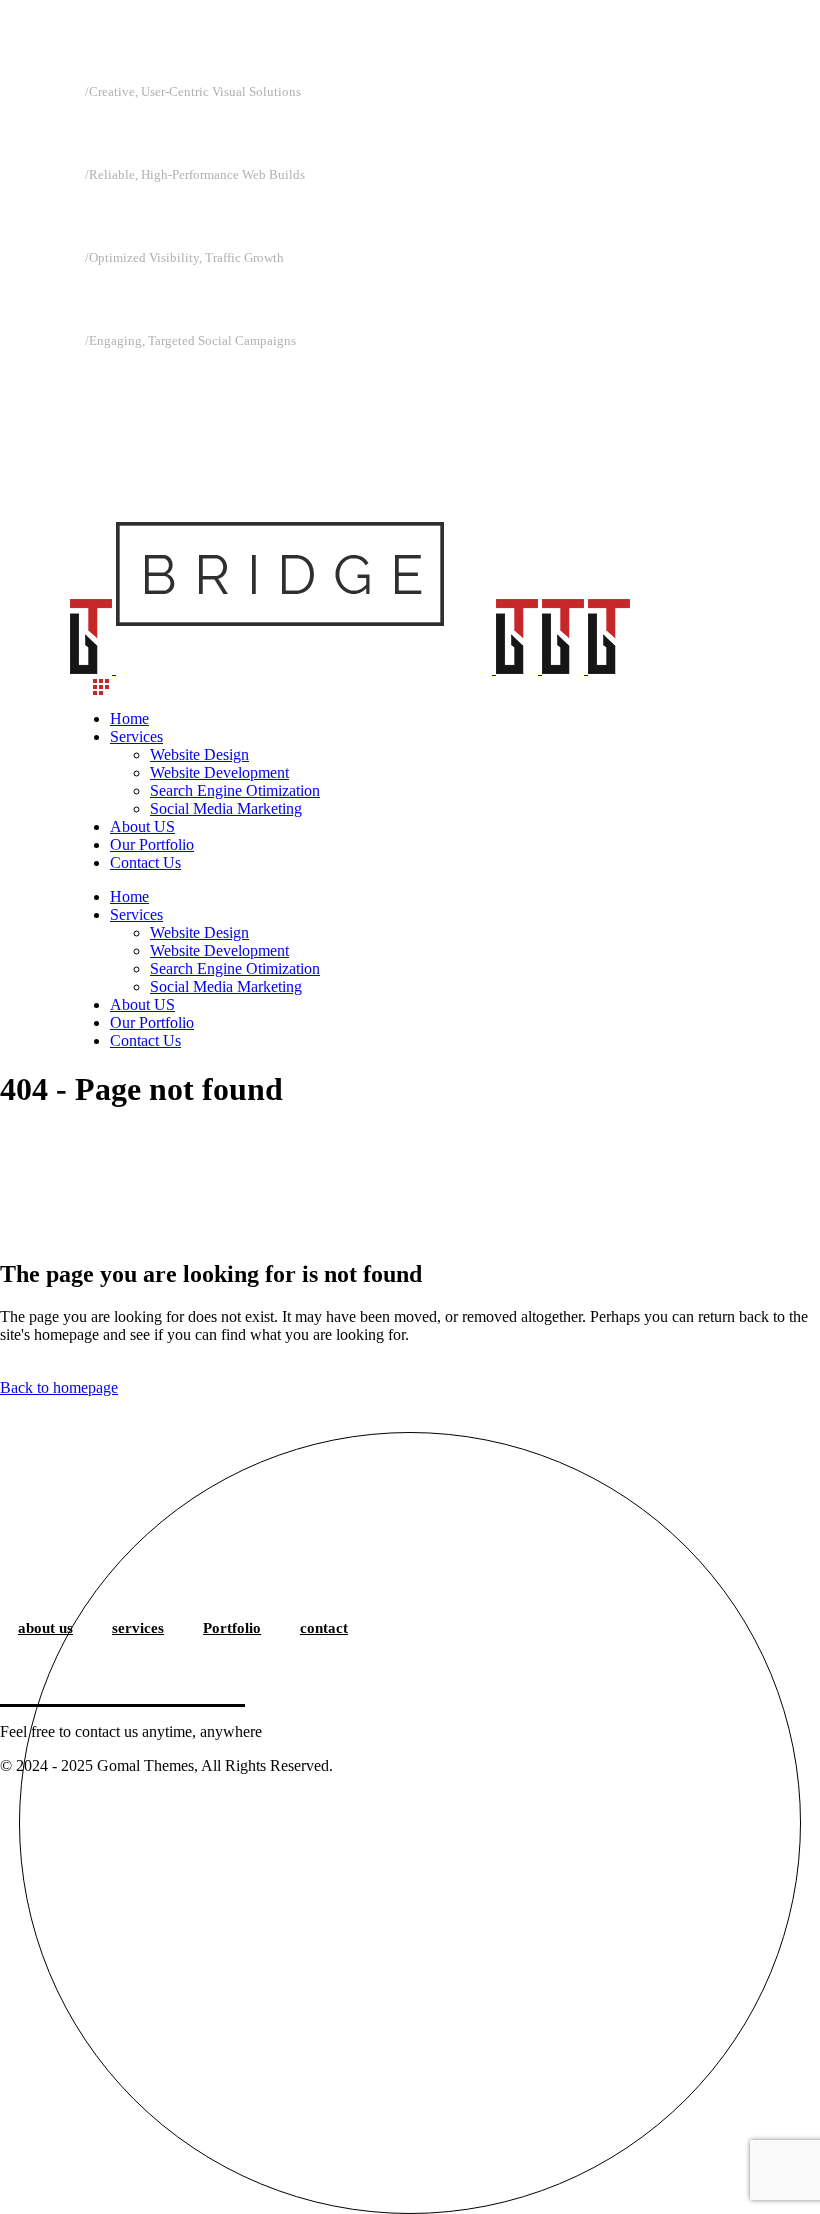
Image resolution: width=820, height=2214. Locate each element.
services (138, 1628)
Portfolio (232, 1628)
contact (324, 1628)
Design (119, 133)
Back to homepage (59, 1387)
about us (45, 1628)
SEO (109, 299)
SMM (114, 382)
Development (152, 216)
